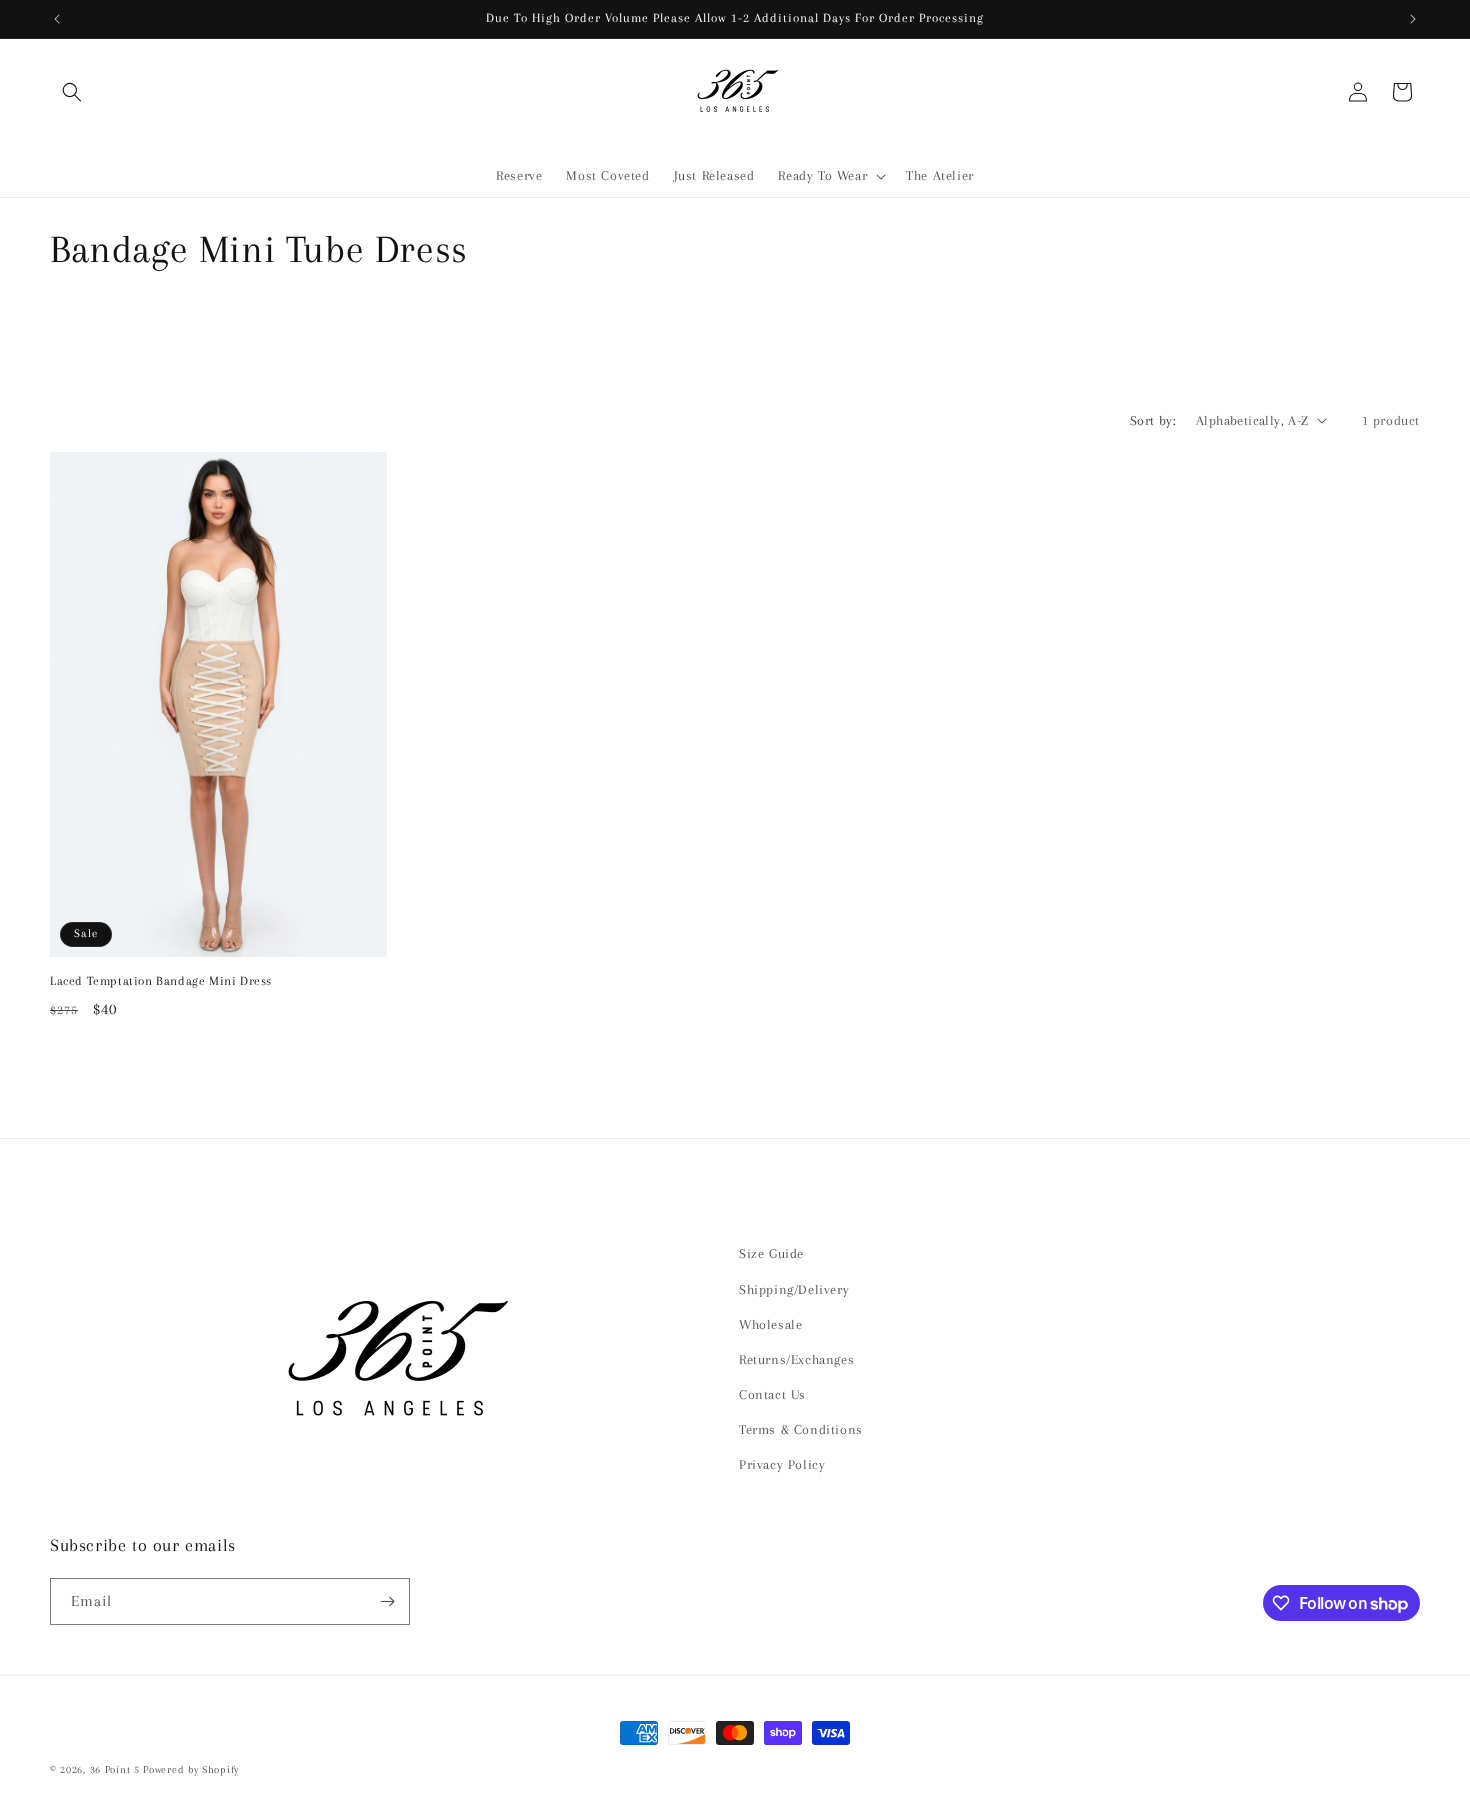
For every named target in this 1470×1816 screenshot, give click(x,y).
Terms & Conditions (801, 1429)
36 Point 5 (115, 1769)
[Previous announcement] (57, 19)
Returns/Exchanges (796, 1359)
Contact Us (772, 1394)
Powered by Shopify (191, 1769)
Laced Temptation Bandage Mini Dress (161, 981)
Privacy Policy (782, 1464)
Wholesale (770, 1324)
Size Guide (771, 1253)
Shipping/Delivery (794, 1289)
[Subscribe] (387, 1601)
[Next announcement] (1413, 19)
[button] (72, 92)
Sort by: (1153, 420)
